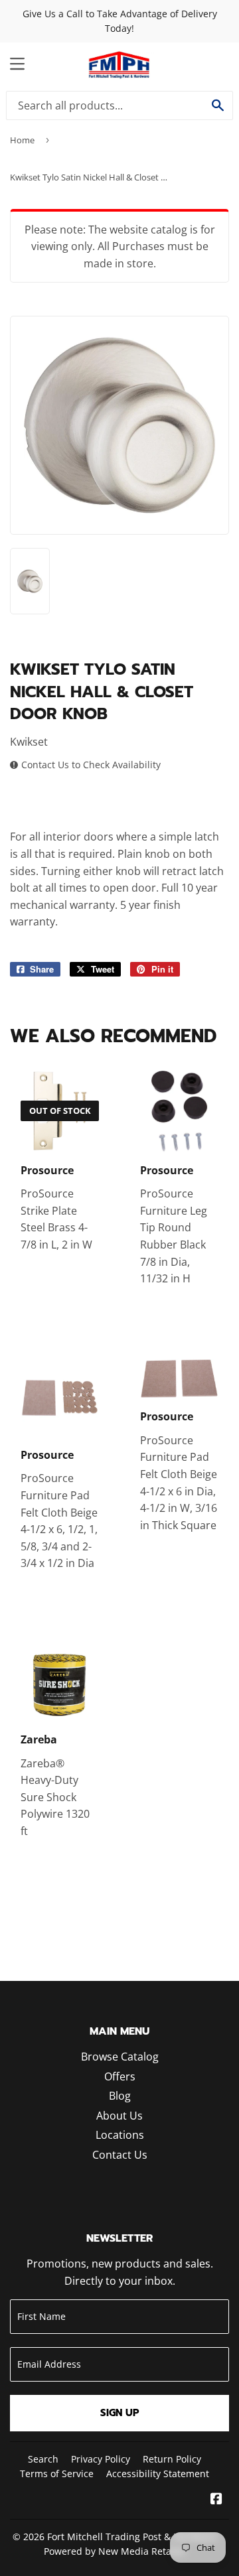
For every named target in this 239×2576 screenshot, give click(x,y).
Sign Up (120, 2413)
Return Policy (172, 2459)
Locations (120, 2135)
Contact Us (120, 2155)
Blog (120, 2096)
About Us (119, 2116)
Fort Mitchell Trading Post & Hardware (132, 2537)
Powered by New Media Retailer (115, 2551)
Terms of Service (57, 2474)
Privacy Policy (101, 2459)
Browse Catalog (120, 2057)
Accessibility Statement (158, 2474)
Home (22, 140)
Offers (120, 2076)
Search (43, 2459)
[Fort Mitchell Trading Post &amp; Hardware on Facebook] (216, 2500)
